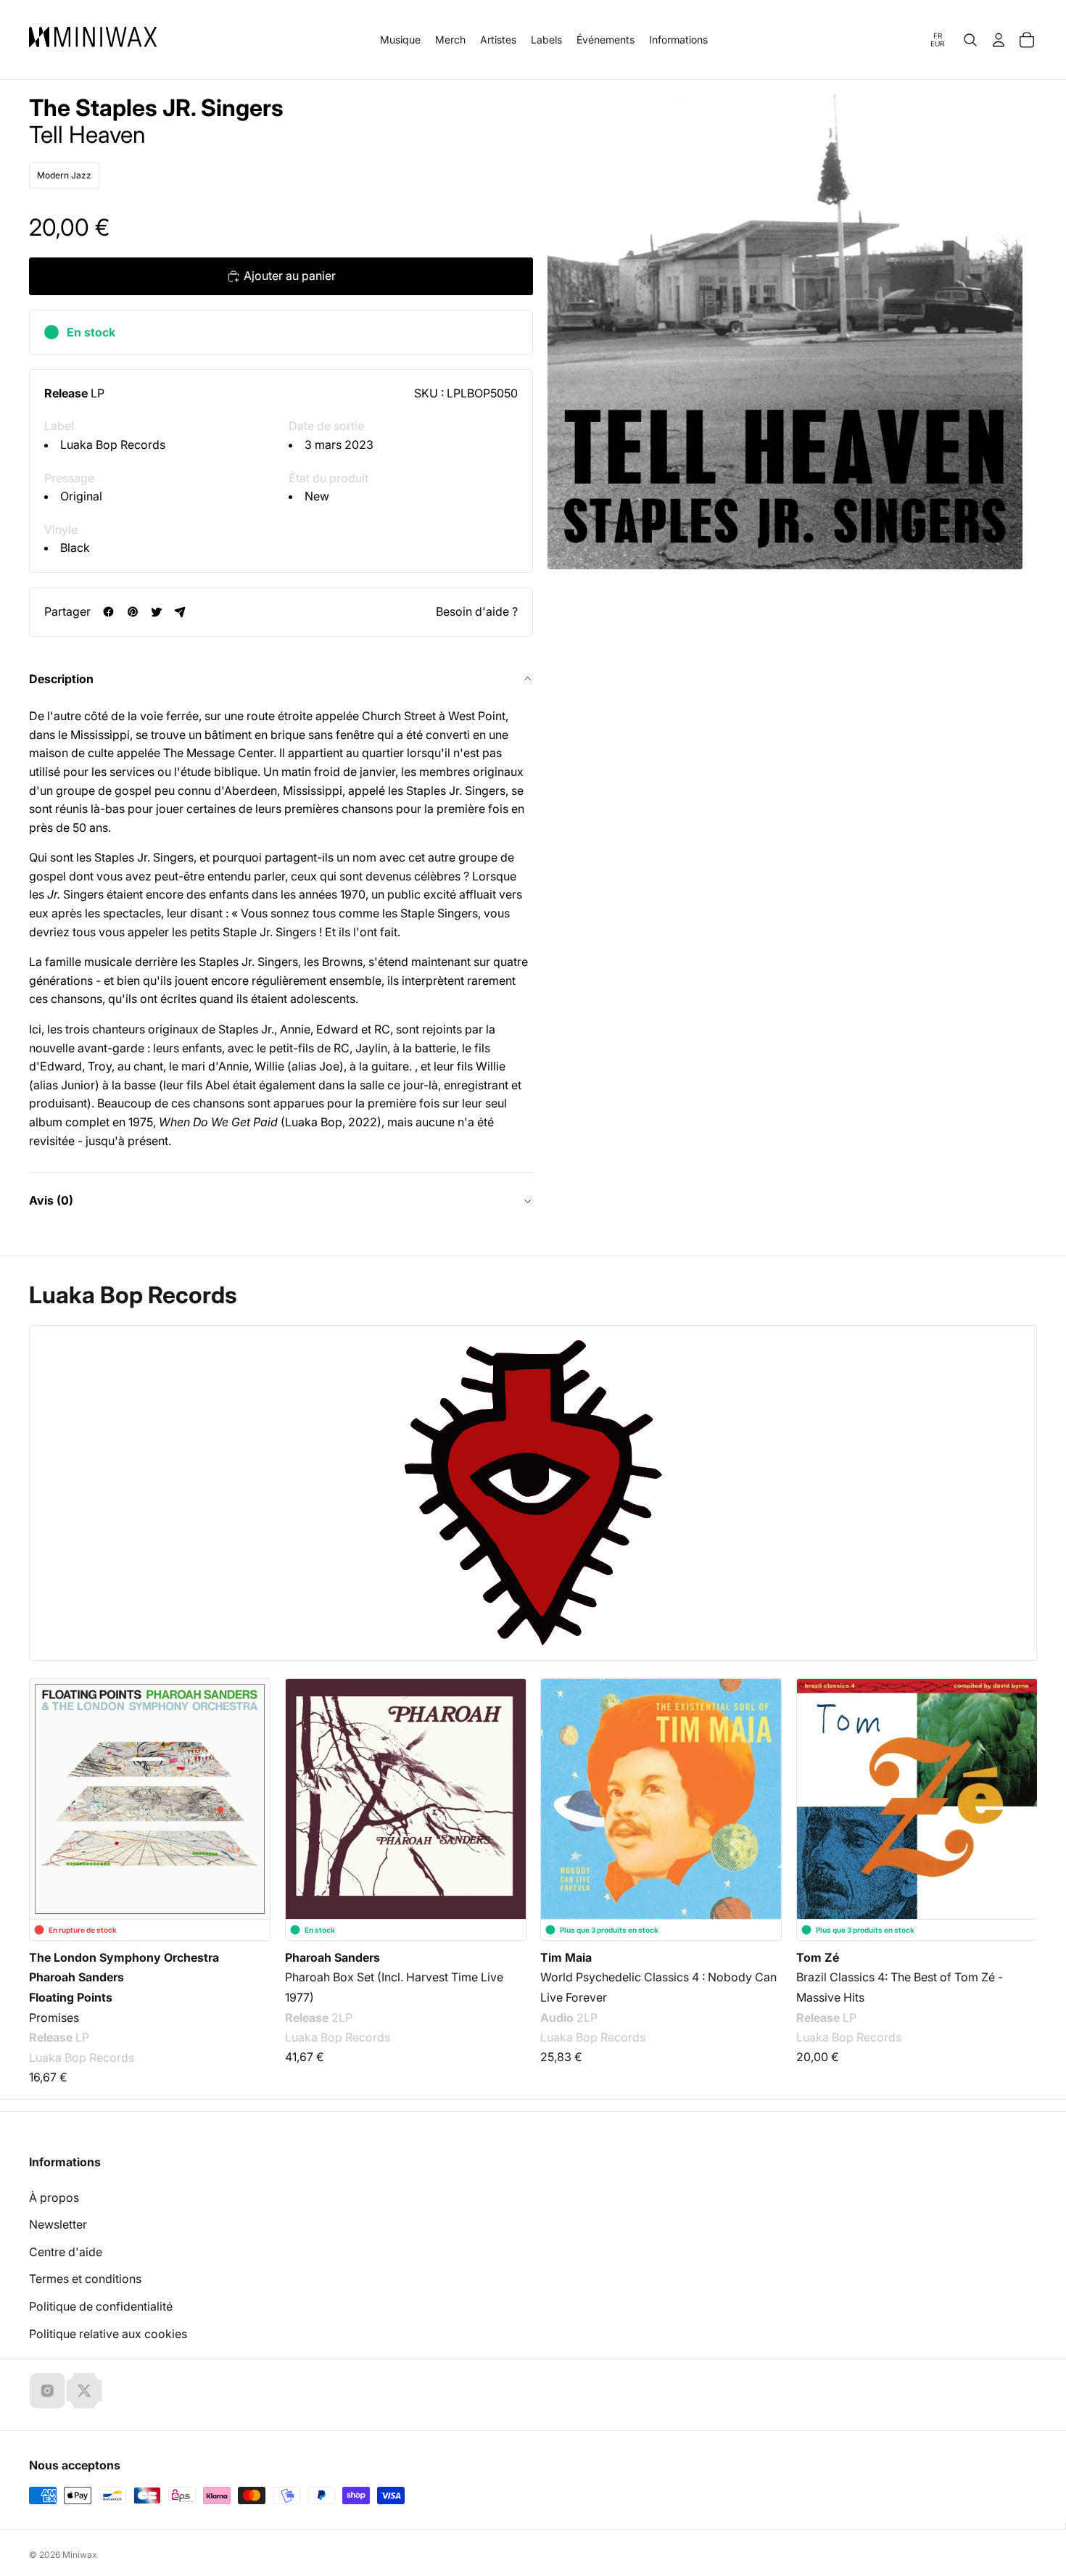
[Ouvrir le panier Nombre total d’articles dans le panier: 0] (1027, 40)
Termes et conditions (85, 2279)
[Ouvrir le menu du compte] (999, 40)
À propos (54, 2197)
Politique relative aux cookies (108, 2334)
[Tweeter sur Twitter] (156, 612)
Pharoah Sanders (77, 1978)
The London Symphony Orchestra (124, 1957)
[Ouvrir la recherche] (970, 40)
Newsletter (58, 2224)
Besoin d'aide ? (477, 611)
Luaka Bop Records (113, 445)
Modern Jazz (64, 175)
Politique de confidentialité (101, 2306)
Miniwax (80, 2555)
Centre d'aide (66, 2252)
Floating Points (71, 1997)
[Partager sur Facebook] (108, 612)
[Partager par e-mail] (180, 612)
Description (61, 679)
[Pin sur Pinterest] (132, 612)
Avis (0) (51, 1200)
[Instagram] (47, 2390)
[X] (84, 2390)
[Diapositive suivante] (1017, 1795)
